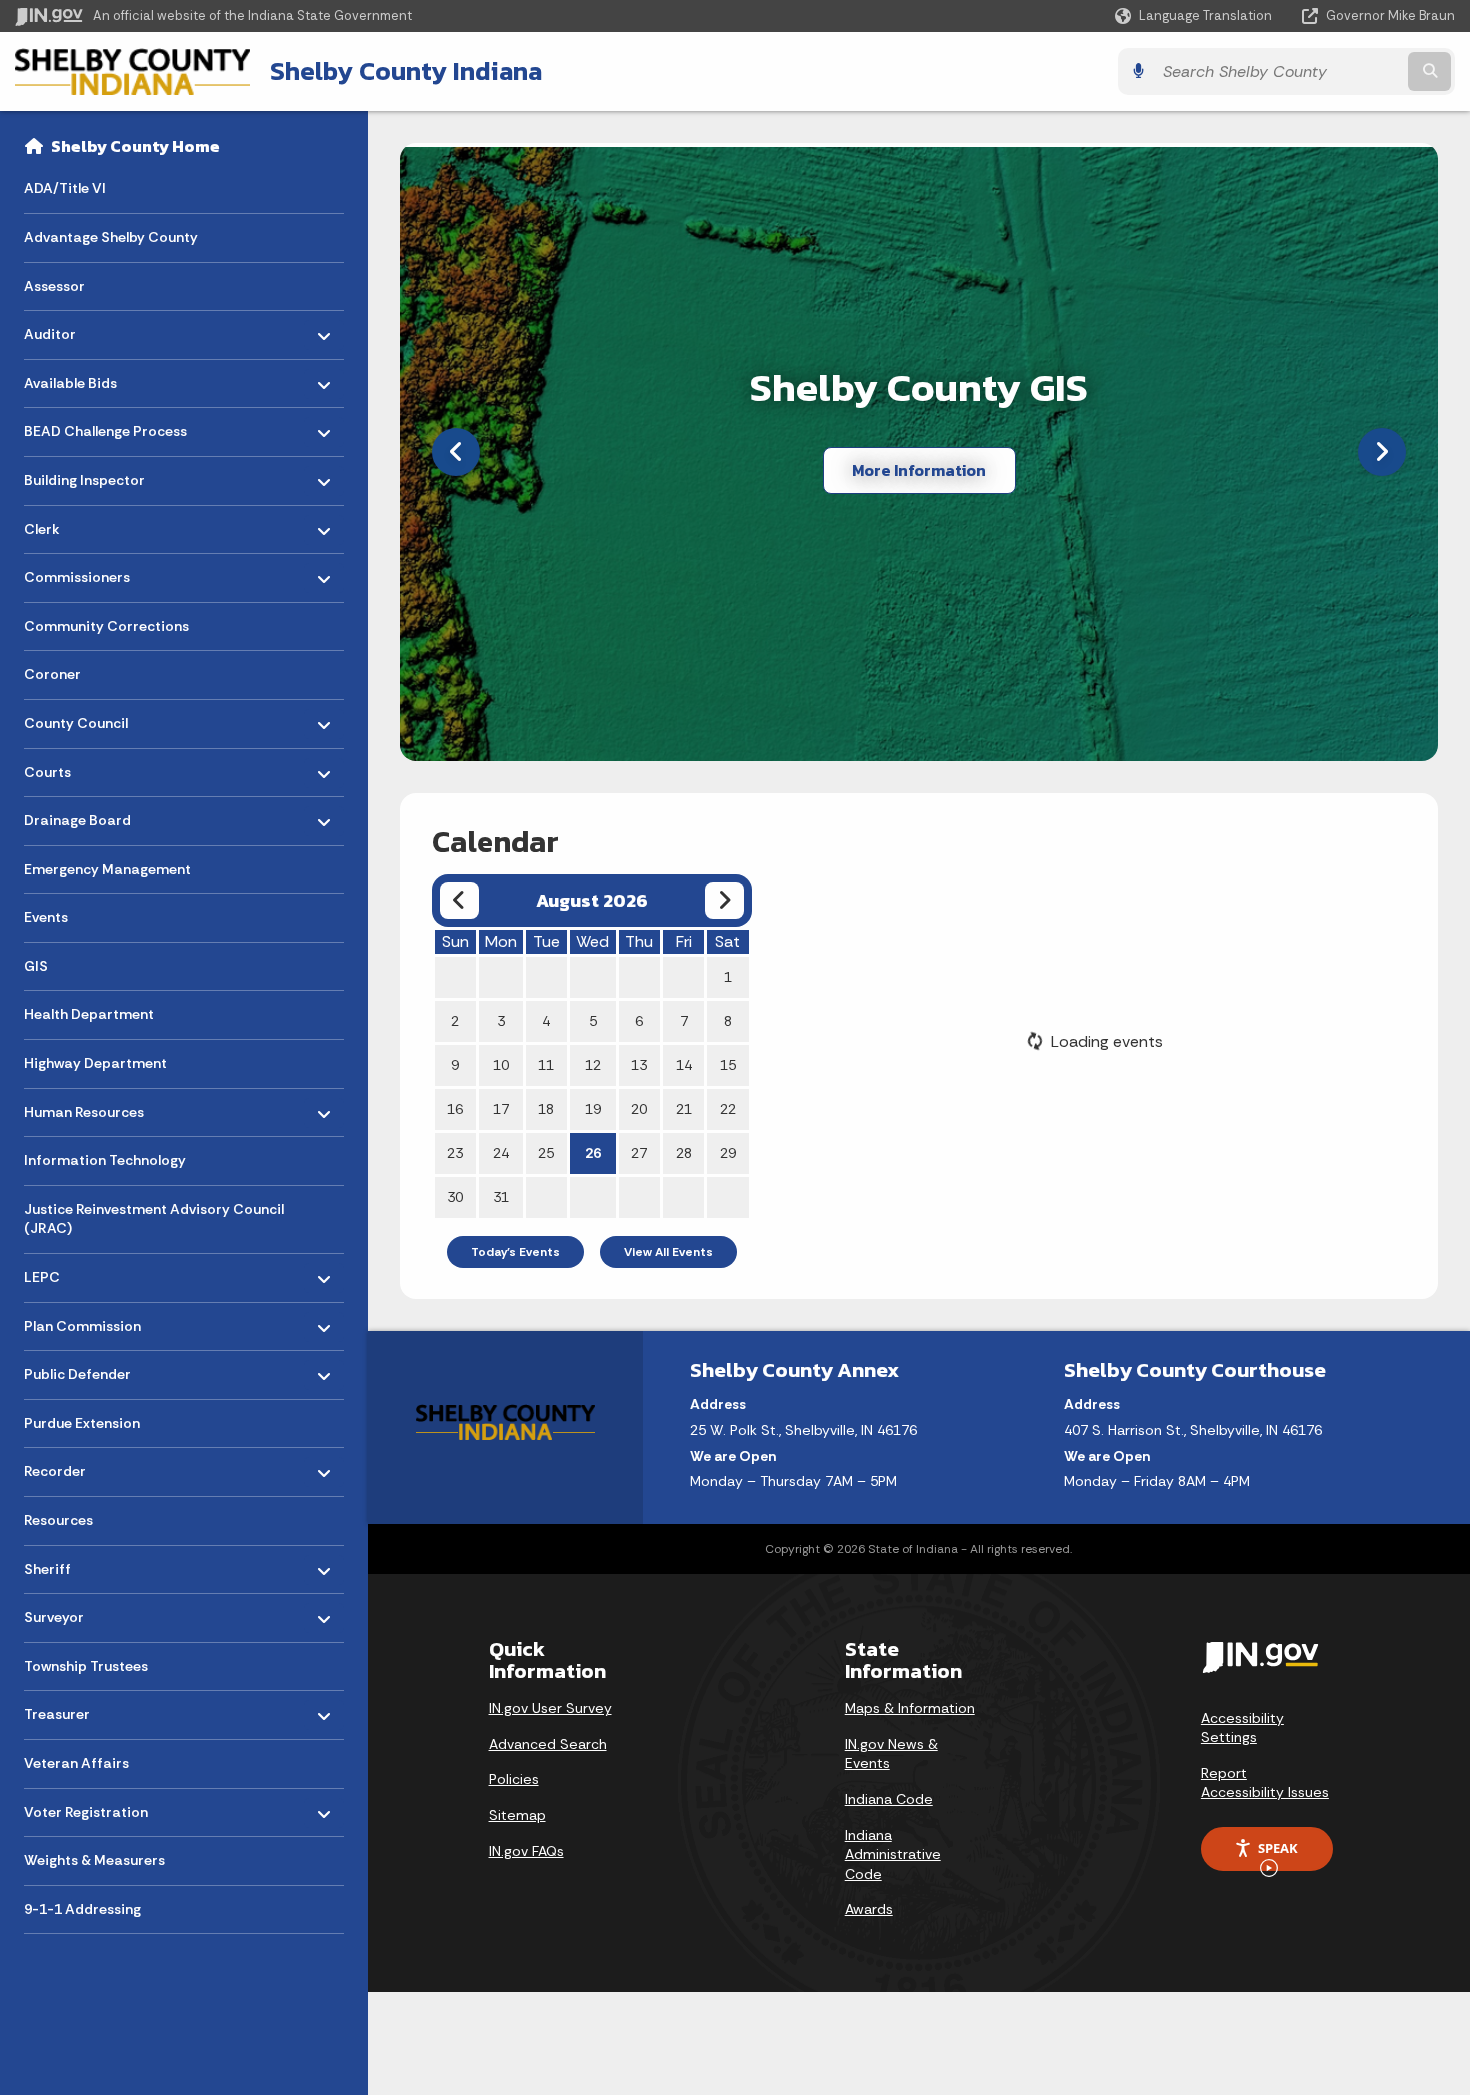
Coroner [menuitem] (52, 674)
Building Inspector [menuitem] (84, 475)
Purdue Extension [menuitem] (82, 1423)
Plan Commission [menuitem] (82, 1320)
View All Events (668, 1252)
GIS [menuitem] (36, 966)
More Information (919, 470)
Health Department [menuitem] (89, 1014)
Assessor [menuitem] (54, 286)
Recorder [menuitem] (82, 1466)
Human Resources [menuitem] (84, 1106)
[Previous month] (459, 900)
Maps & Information (910, 1708)
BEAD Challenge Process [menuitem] (105, 426)
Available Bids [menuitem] (82, 377)
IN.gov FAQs (526, 1851)
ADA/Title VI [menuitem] (65, 188)
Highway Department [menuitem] (95, 1063)
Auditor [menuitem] (82, 329)
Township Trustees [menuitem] (86, 1666)
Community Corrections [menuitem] (106, 626)
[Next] (1382, 452)
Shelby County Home (135, 146)
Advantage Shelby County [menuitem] (111, 237)
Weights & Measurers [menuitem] (94, 1860)
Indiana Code (889, 1799)
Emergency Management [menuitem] (107, 869)
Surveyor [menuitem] (82, 1612)
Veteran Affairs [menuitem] (76, 1763)
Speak (1278, 1848)
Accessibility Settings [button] (1242, 1728)
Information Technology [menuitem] (105, 1160)
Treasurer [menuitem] (82, 1709)
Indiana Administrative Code (893, 1854)
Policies (514, 1779)
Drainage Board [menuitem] (82, 815)
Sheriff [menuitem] (82, 1563)
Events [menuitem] (46, 917)
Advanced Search (548, 1744)
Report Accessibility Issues (1265, 1783)
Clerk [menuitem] (82, 523)
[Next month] (724, 900)
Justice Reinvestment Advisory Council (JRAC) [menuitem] (154, 1219)
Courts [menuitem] (82, 766)
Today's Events (515, 1252)
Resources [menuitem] (58, 1520)
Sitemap (517, 1815)
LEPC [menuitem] (82, 1272)
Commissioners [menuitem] (82, 572)
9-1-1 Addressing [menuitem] (82, 1909)
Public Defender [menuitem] (82, 1369)
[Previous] (456, 452)
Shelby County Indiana (406, 71)
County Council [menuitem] (82, 718)
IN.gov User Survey (550, 1708)
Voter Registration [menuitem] (86, 1806)
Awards (869, 1909)
